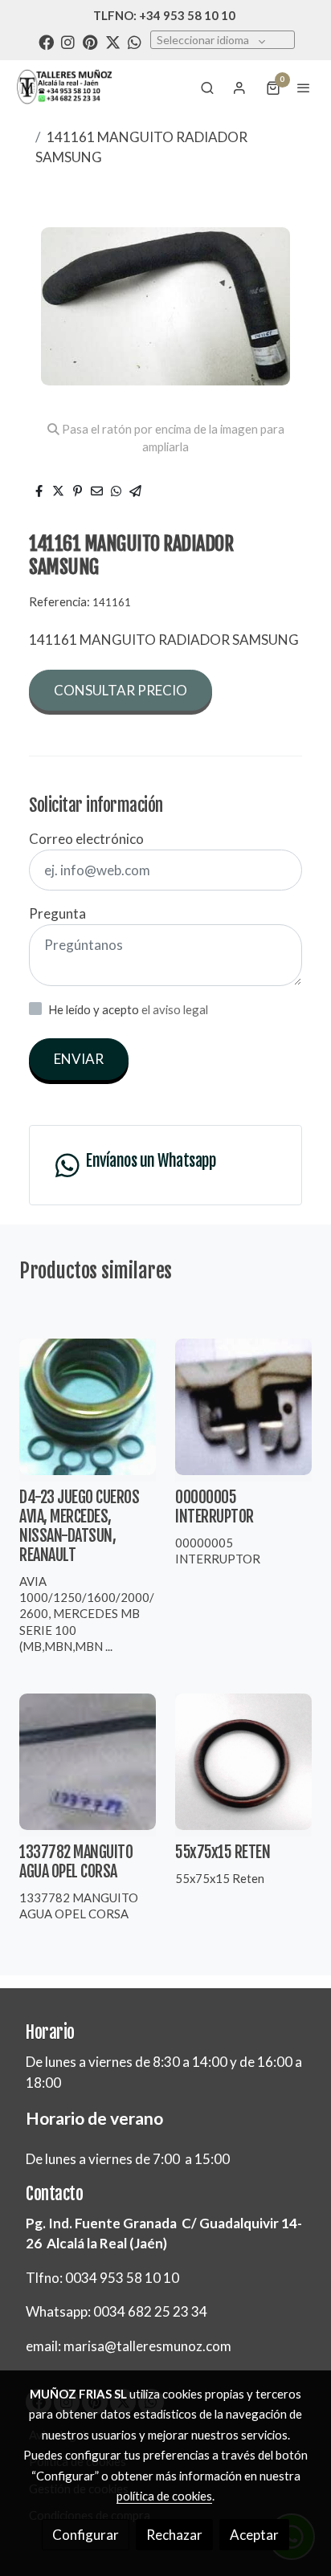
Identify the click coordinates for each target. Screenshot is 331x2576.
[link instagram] (68, 41)
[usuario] (239, 88)
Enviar (79, 1059)
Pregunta (57, 913)
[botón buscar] (207, 88)
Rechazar (174, 2535)
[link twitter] (113, 41)
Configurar (86, 2535)
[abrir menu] (304, 88)
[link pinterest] (90, 41)
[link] (64, 87)
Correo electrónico (86, 839)
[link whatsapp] (135, 41)
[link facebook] (46, 41)
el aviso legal (175, 1009)
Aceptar (254, 2535)
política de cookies (164, 2496)
